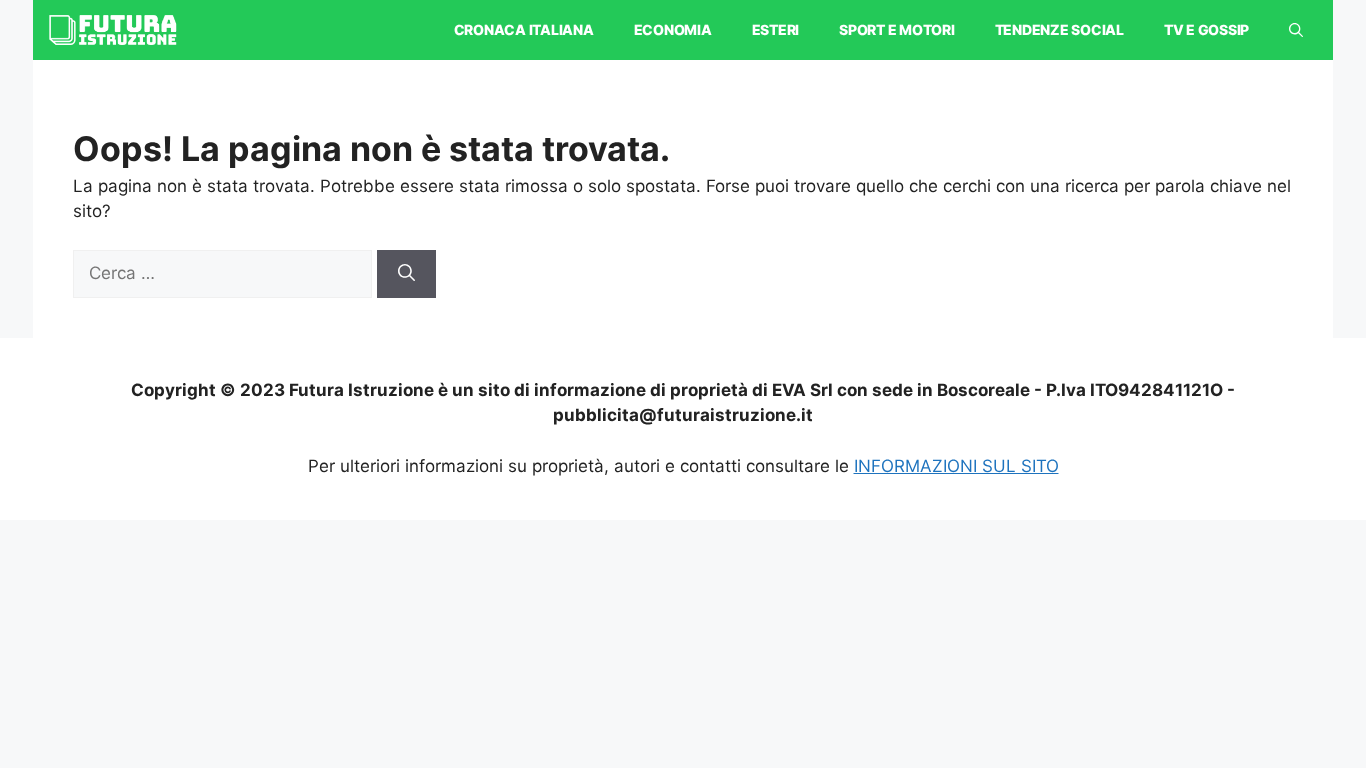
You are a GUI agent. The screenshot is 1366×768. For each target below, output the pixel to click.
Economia (673, 29)
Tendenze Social (1059, 29)
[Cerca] (406, 274)
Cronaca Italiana (524, 29)
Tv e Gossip (1206, 29)
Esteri (776, 29)
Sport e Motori (897, 29)
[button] (1296, 30)
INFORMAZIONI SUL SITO (956, 466)
